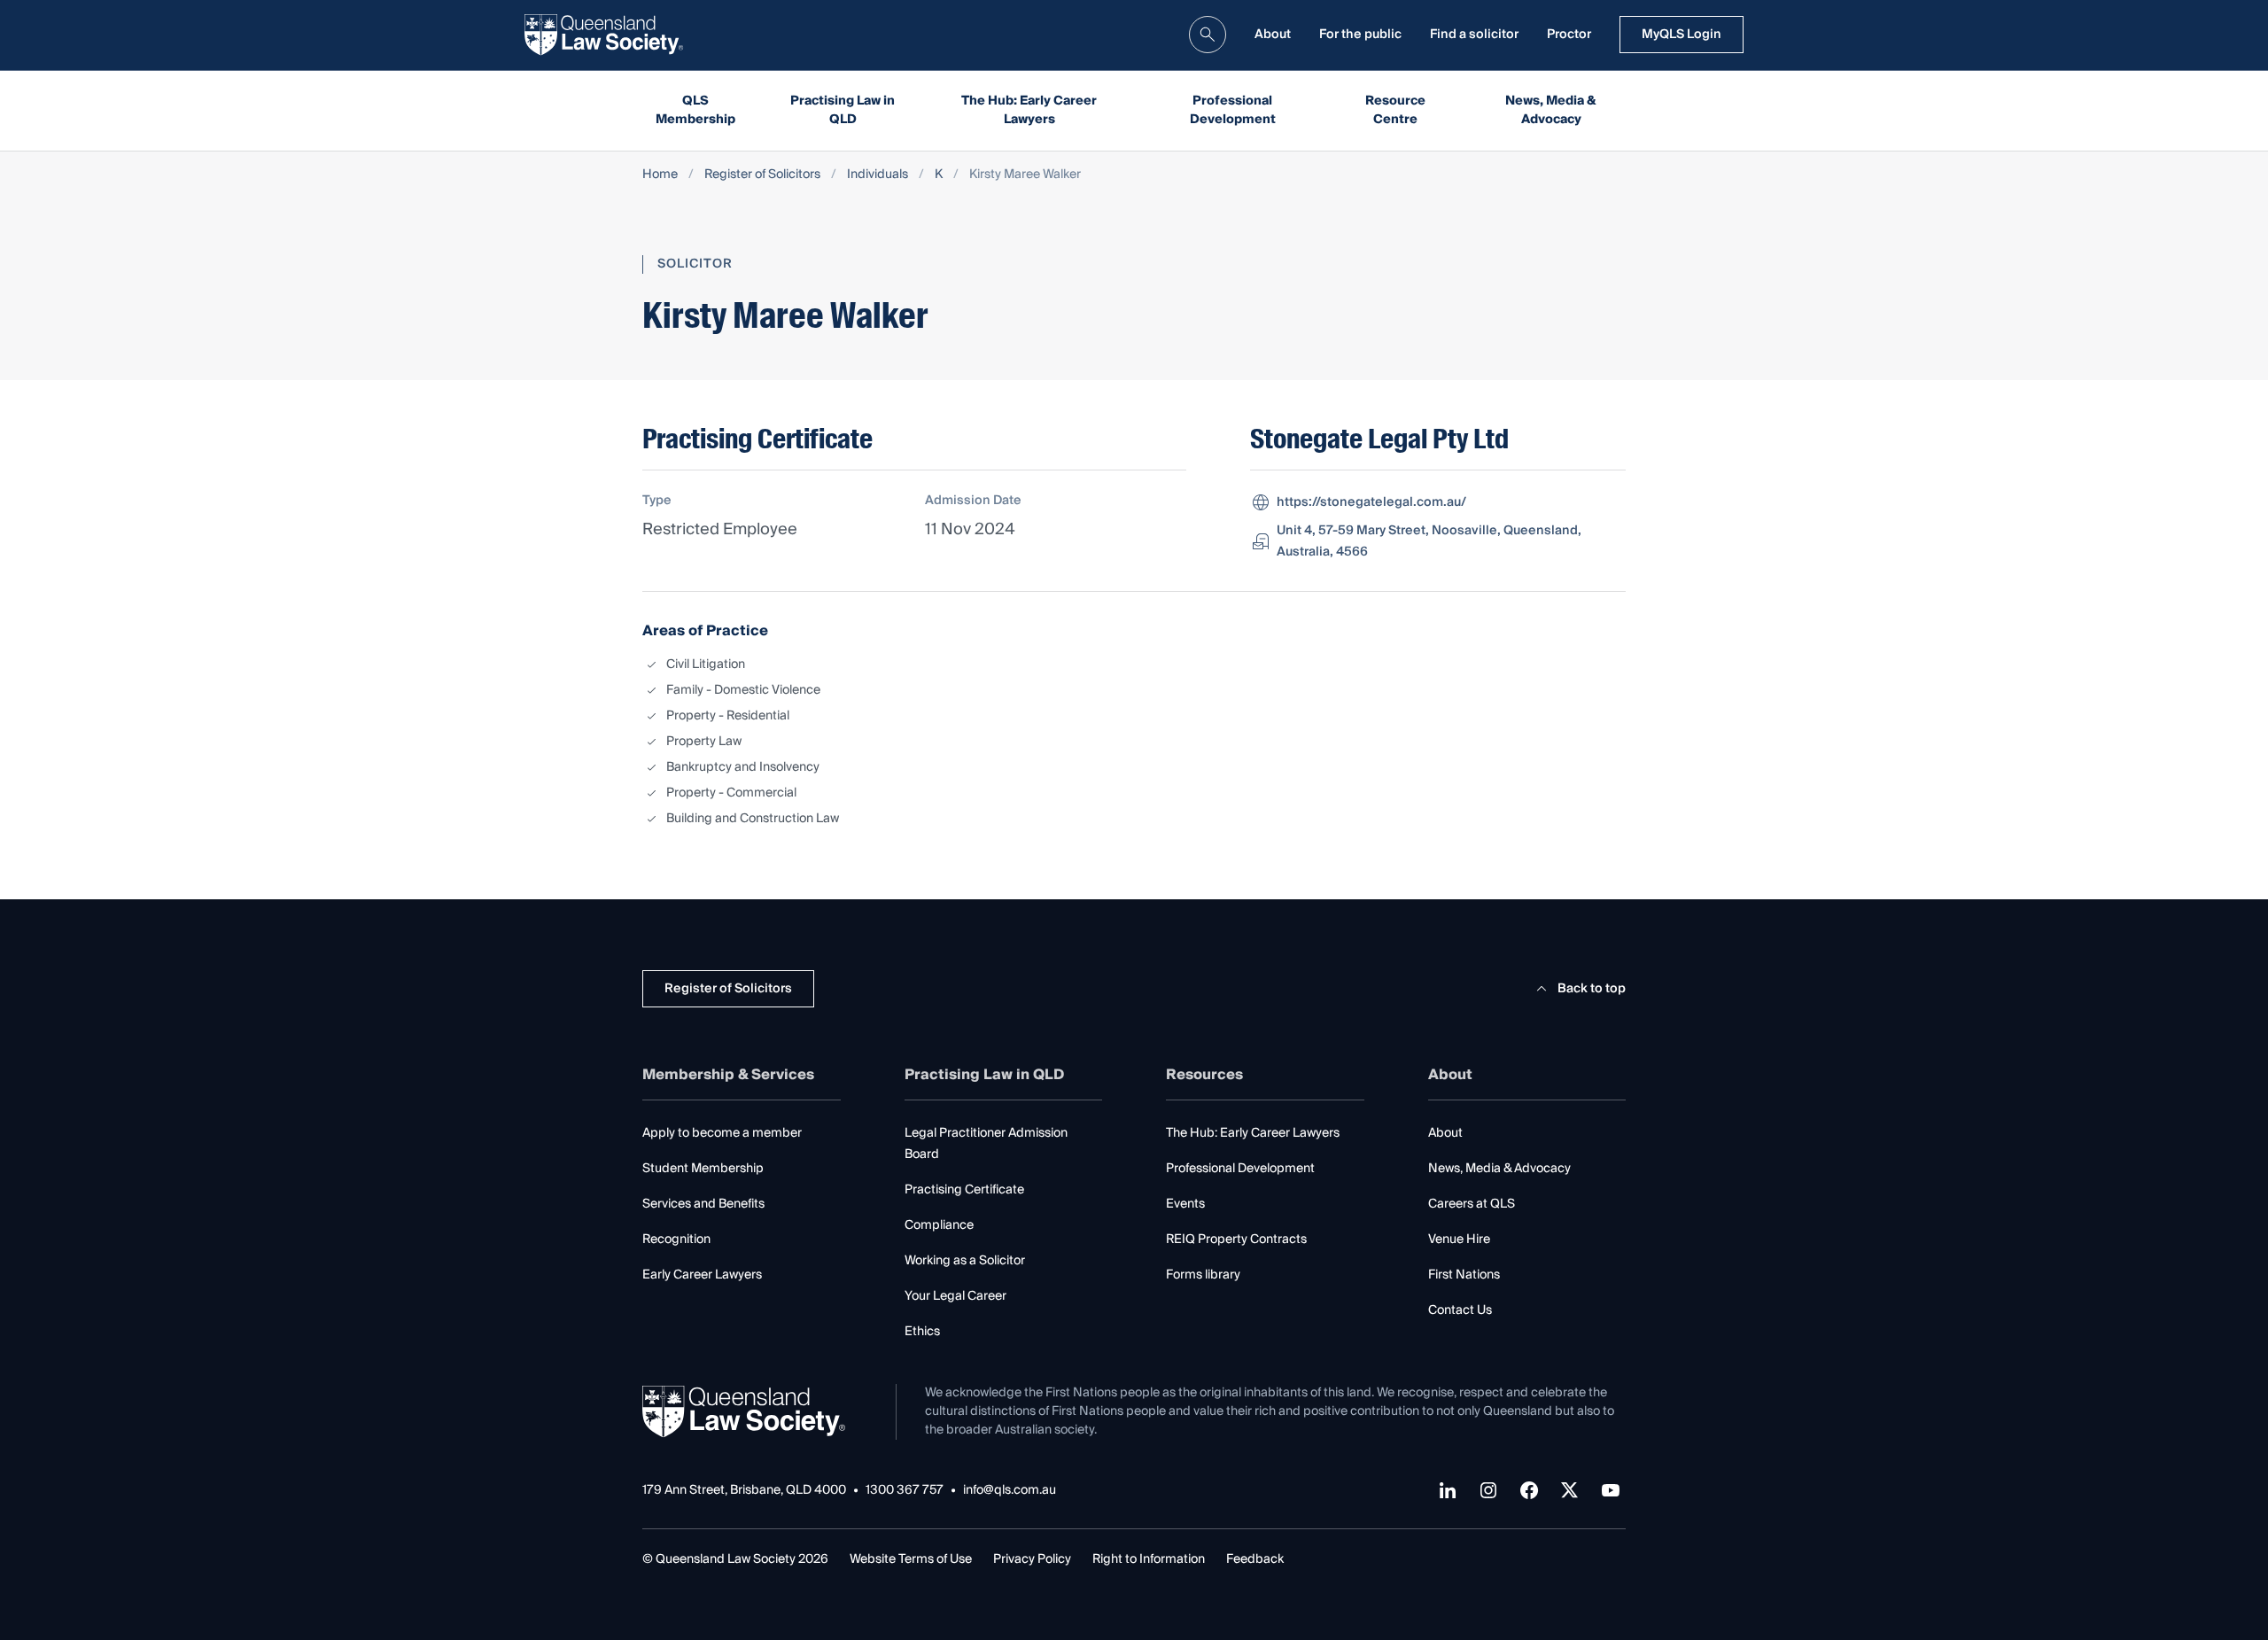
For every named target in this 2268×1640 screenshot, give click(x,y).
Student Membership (703, 1169)
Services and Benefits (703, 1204)
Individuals (878, 175)
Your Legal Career (955, 1296)
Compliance (939, 1225)
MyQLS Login (1682, 35)
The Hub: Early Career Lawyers (1029, 110)
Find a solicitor (1474, 35)
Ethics (922, 1332)
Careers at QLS (1472, 1204)
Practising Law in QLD (843, 110)
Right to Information (1149, 1559)
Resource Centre (1395, 110)
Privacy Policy (1032, 1559)
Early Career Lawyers (702, 1275)
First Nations (1464, 1275)
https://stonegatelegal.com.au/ (1371, 502)
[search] (1208, 35)
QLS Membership (695, 110)
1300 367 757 (905, 1491)
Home (660, 175)
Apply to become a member (722, 1133)
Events (1185, 1204)
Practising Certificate (964, 1190)
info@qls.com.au (1010, 1491)
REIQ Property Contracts (1236, 1240)
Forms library (1203, 1275)
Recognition (676, 1240)
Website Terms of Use (911, 1559)
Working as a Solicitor (965, 1261)
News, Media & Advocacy (1551, 110)
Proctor (1569, 35)
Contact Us (1460, 1310)
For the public (1360, 35)
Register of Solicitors (762, 175)
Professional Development (1233, 110)
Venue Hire (1459, 1240)
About (1273, 35)
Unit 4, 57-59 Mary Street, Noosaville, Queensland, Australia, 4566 (1429, 541)
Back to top (1592, 989)
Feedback (1255, 1559)
